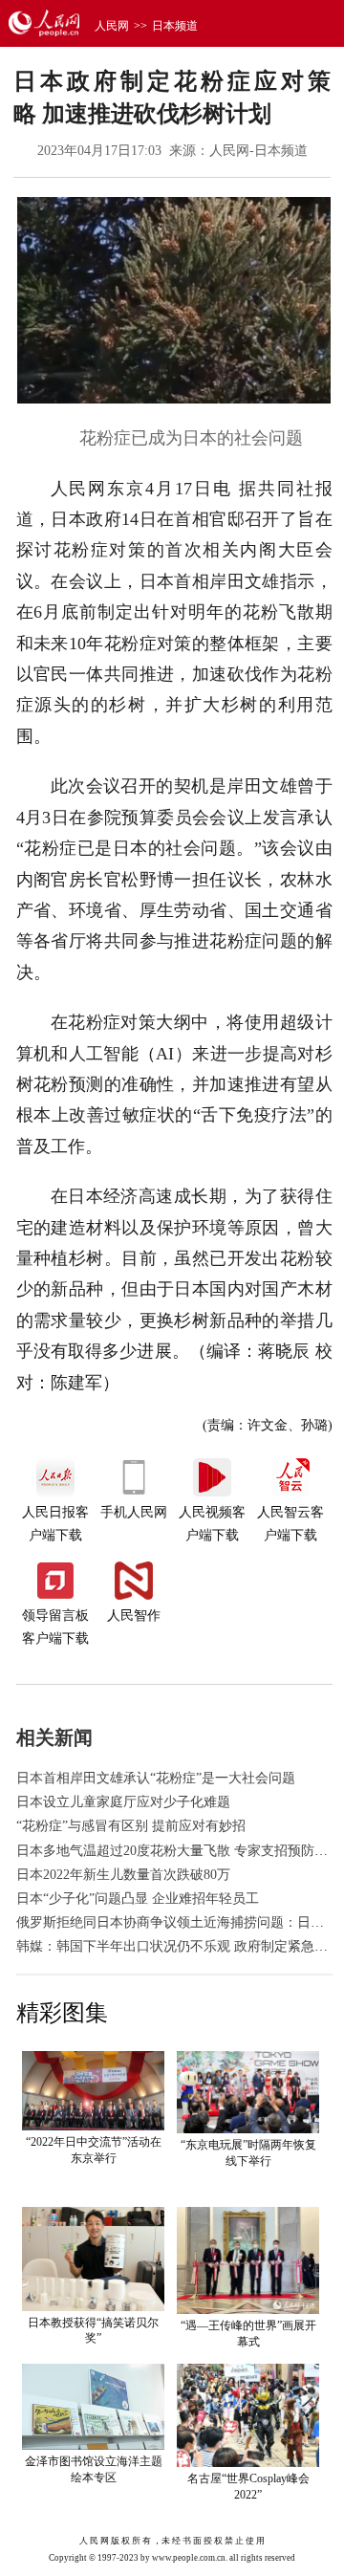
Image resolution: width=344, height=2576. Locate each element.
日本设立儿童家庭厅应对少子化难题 (123, 1802)
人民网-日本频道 (258, 151)
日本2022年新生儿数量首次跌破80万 (123, 1875)
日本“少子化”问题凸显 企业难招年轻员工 (138, 1899)
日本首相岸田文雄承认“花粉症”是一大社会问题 (156, 1778)
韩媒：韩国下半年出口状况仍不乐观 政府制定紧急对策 (179, 1946)
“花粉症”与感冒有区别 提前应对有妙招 (131, 1826)
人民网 (112, 26)
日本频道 (175, 26)
